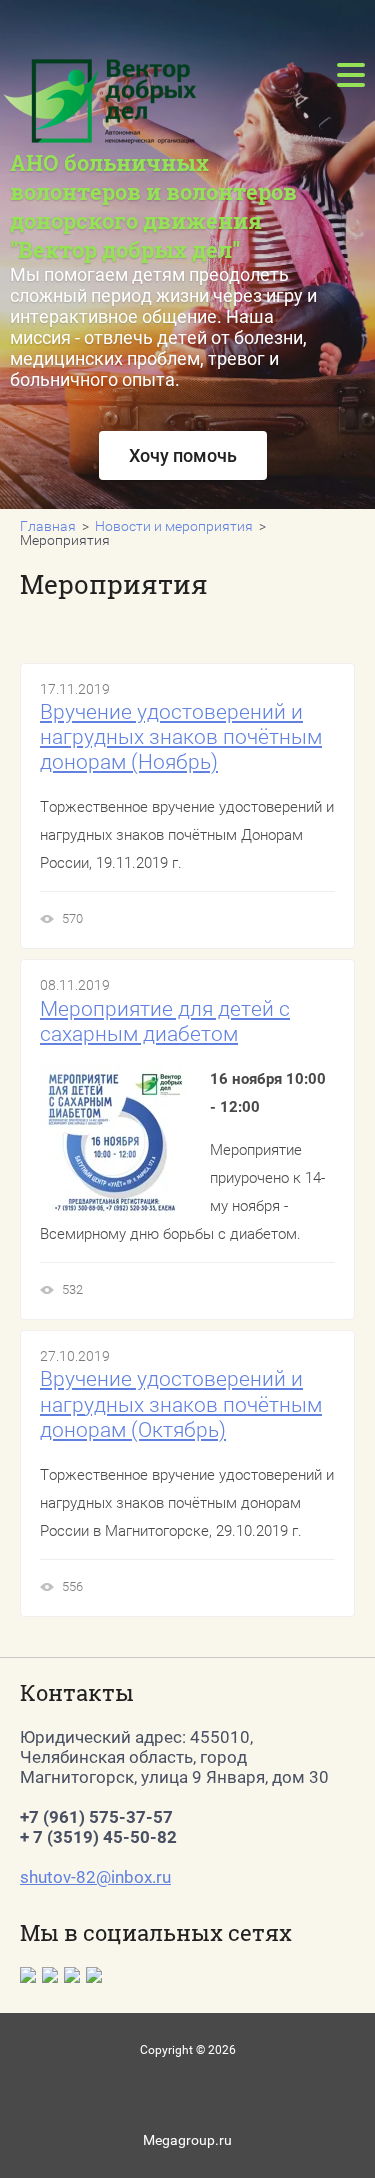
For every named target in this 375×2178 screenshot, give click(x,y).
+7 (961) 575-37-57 (96, 1817)
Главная (48, 526)
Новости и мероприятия (174, 526)
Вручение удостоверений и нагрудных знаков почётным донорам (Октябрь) (181, 1404)
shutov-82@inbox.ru (95, 1877)
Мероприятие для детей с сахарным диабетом (165, 1021)
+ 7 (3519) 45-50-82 (98, 1837)
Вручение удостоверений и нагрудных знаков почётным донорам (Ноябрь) (181, 737)
